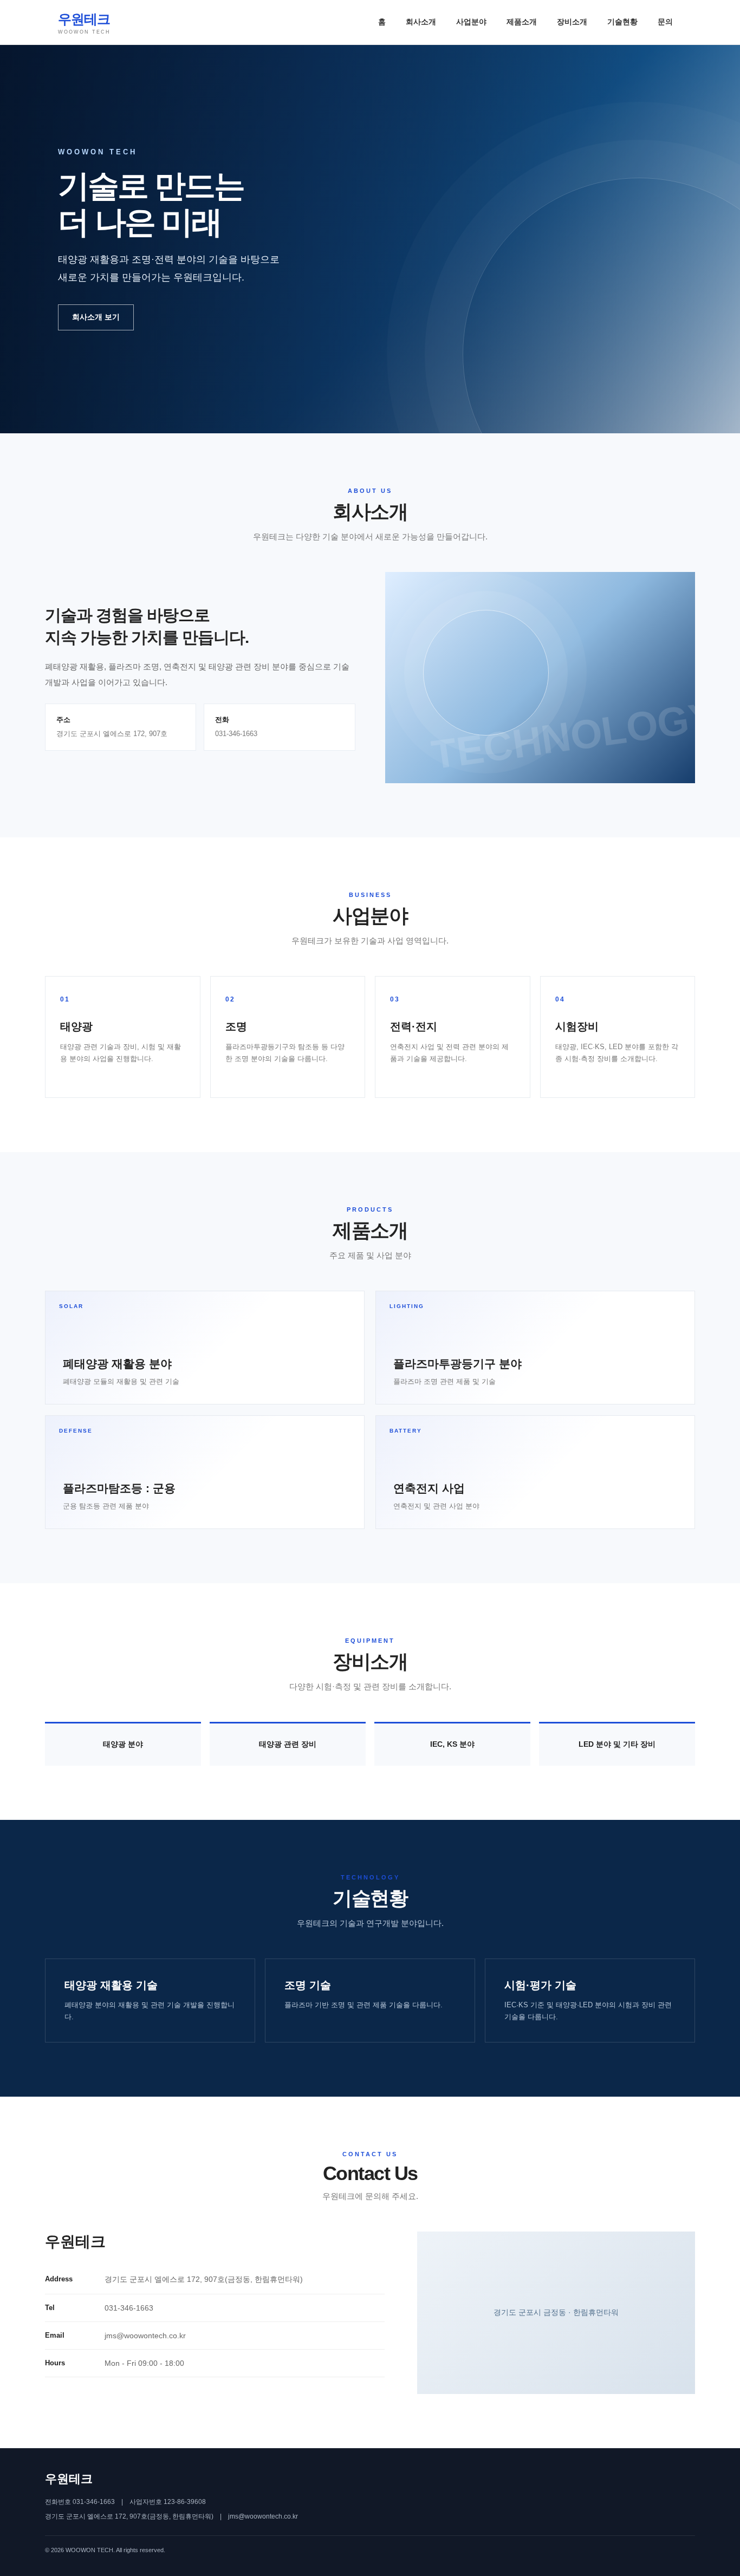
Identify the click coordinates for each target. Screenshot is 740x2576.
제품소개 (522, 22)
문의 (665, 22)
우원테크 (84, 23)
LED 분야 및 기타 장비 (617, 1744)
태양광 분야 (123, 1744)
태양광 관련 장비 (288, 1744)
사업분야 (471, 22)
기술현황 (622, 22)
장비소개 (572, 22)
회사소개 (421, 22)
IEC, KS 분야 (452, 1744)
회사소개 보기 (96, 317)
